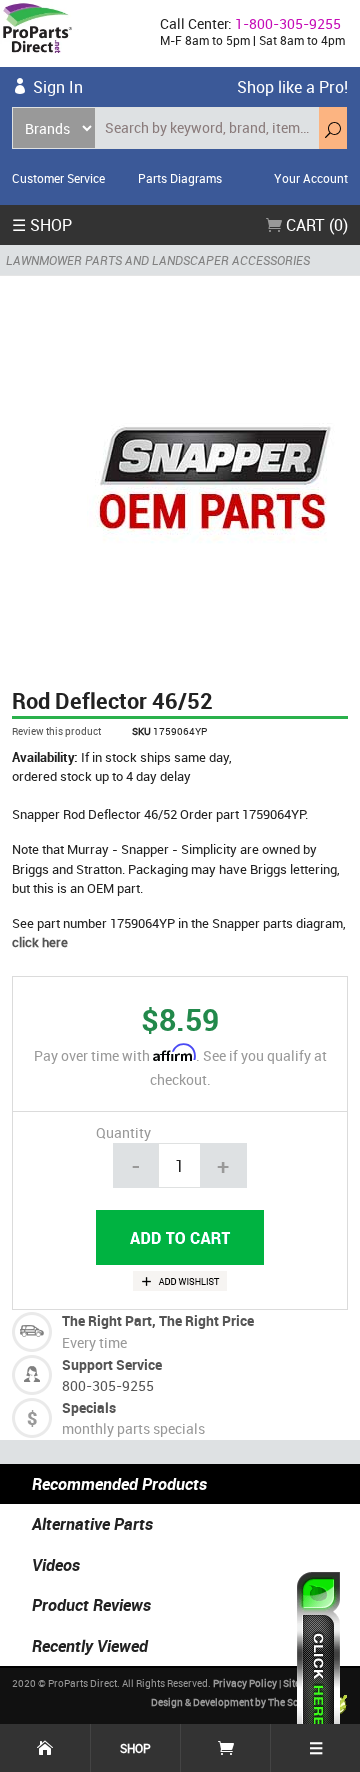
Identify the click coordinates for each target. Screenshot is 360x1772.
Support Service (112, 1364)
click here (40, 942)
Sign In (58, 87)
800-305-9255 (108, 1385)
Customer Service (58, 178)
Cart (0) (315, 225)
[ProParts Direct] (72, 33)
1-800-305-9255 (288, 23)
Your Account (311, 178)
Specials (89, 1407)
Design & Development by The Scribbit (238, 1703)
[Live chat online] (318, 1662)
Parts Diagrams (180, 178)
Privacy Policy (245, 1683)
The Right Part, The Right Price (158, 1320)
